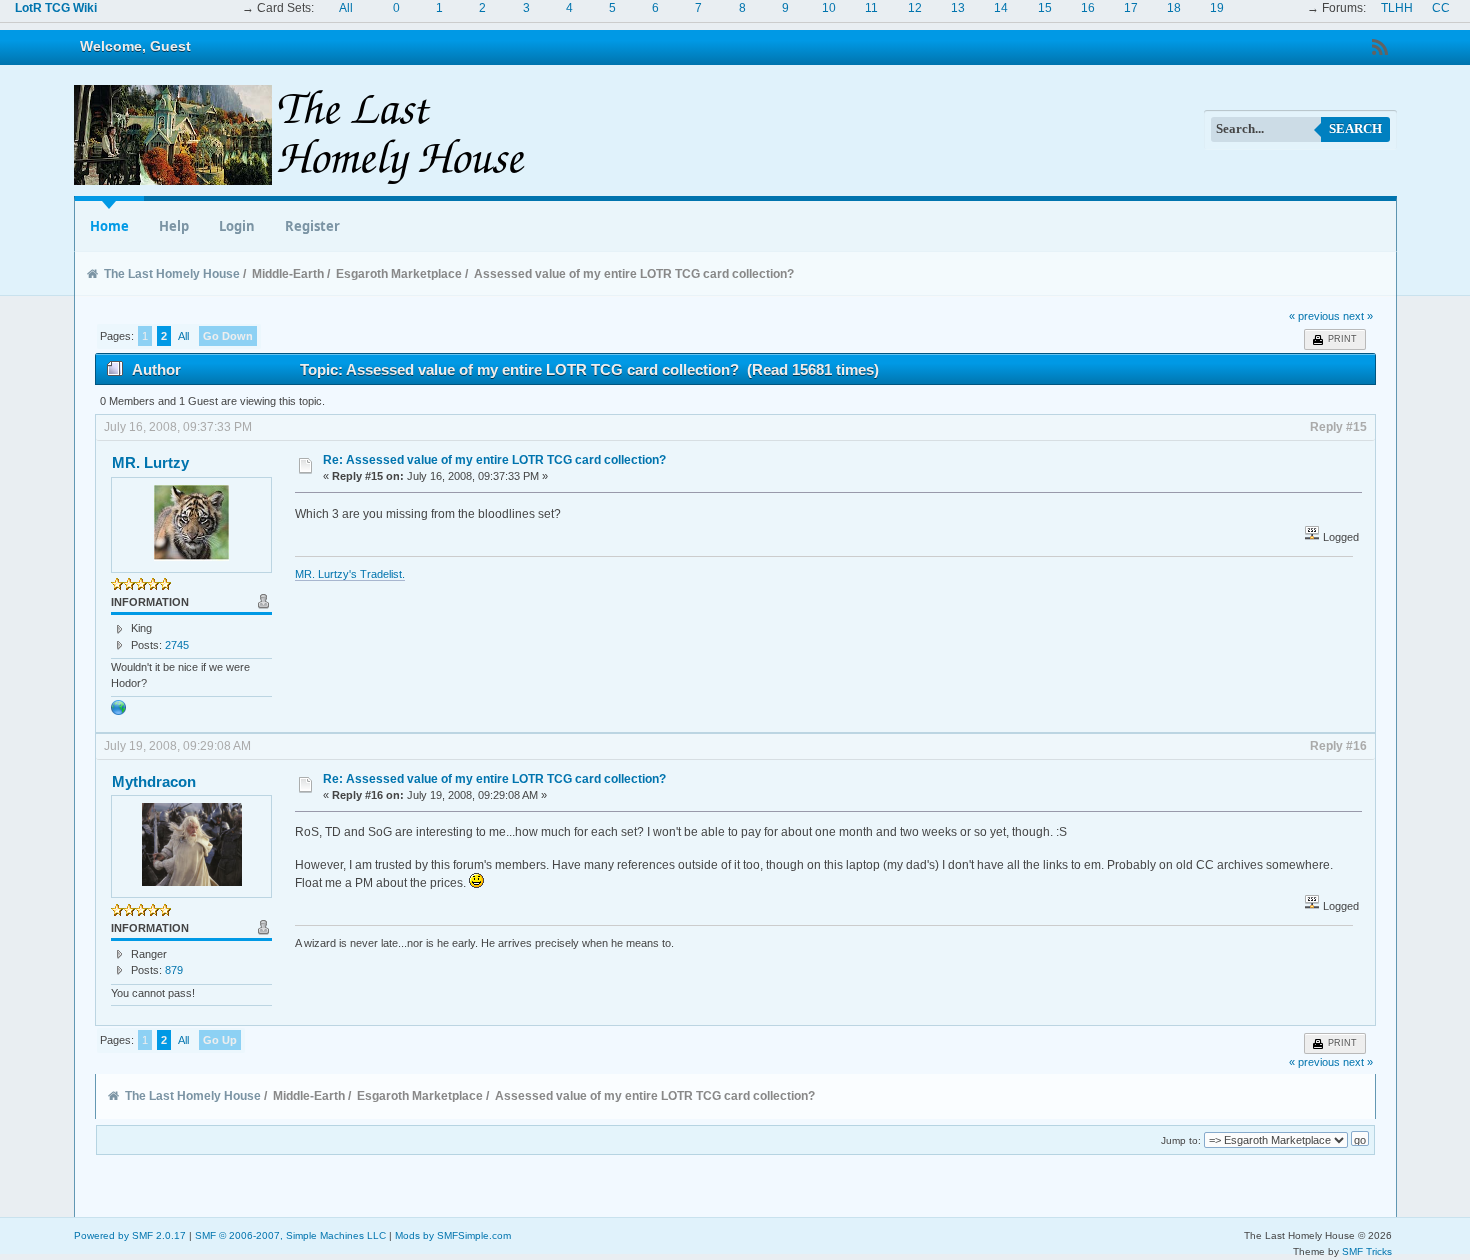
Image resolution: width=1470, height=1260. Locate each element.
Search (1355, 128)
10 (829, 8)
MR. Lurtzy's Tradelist (348, 574)
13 (958, 8)
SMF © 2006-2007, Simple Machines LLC (290, 1235)
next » (1358, 316)
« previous (1314, 316)
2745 (177, 645)
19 (1217, 8)
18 (1174, 8)
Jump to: (1181, 1140)
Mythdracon (154, 781)
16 (1088, 8)
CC (1441, 8)
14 (1001, 8)
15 (1045, 8)
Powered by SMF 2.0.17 (130, 1235)
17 (1131, 8)
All (346, 8)
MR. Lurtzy (150, 462)
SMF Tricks (1367, 1251)
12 (915, 8)
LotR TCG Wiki (56, 8)
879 (174, 970)
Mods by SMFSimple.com (453, 1235)
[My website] (119, 712)
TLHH (1397, 8)
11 (871, 8)
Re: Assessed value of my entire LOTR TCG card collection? (494, 460)
